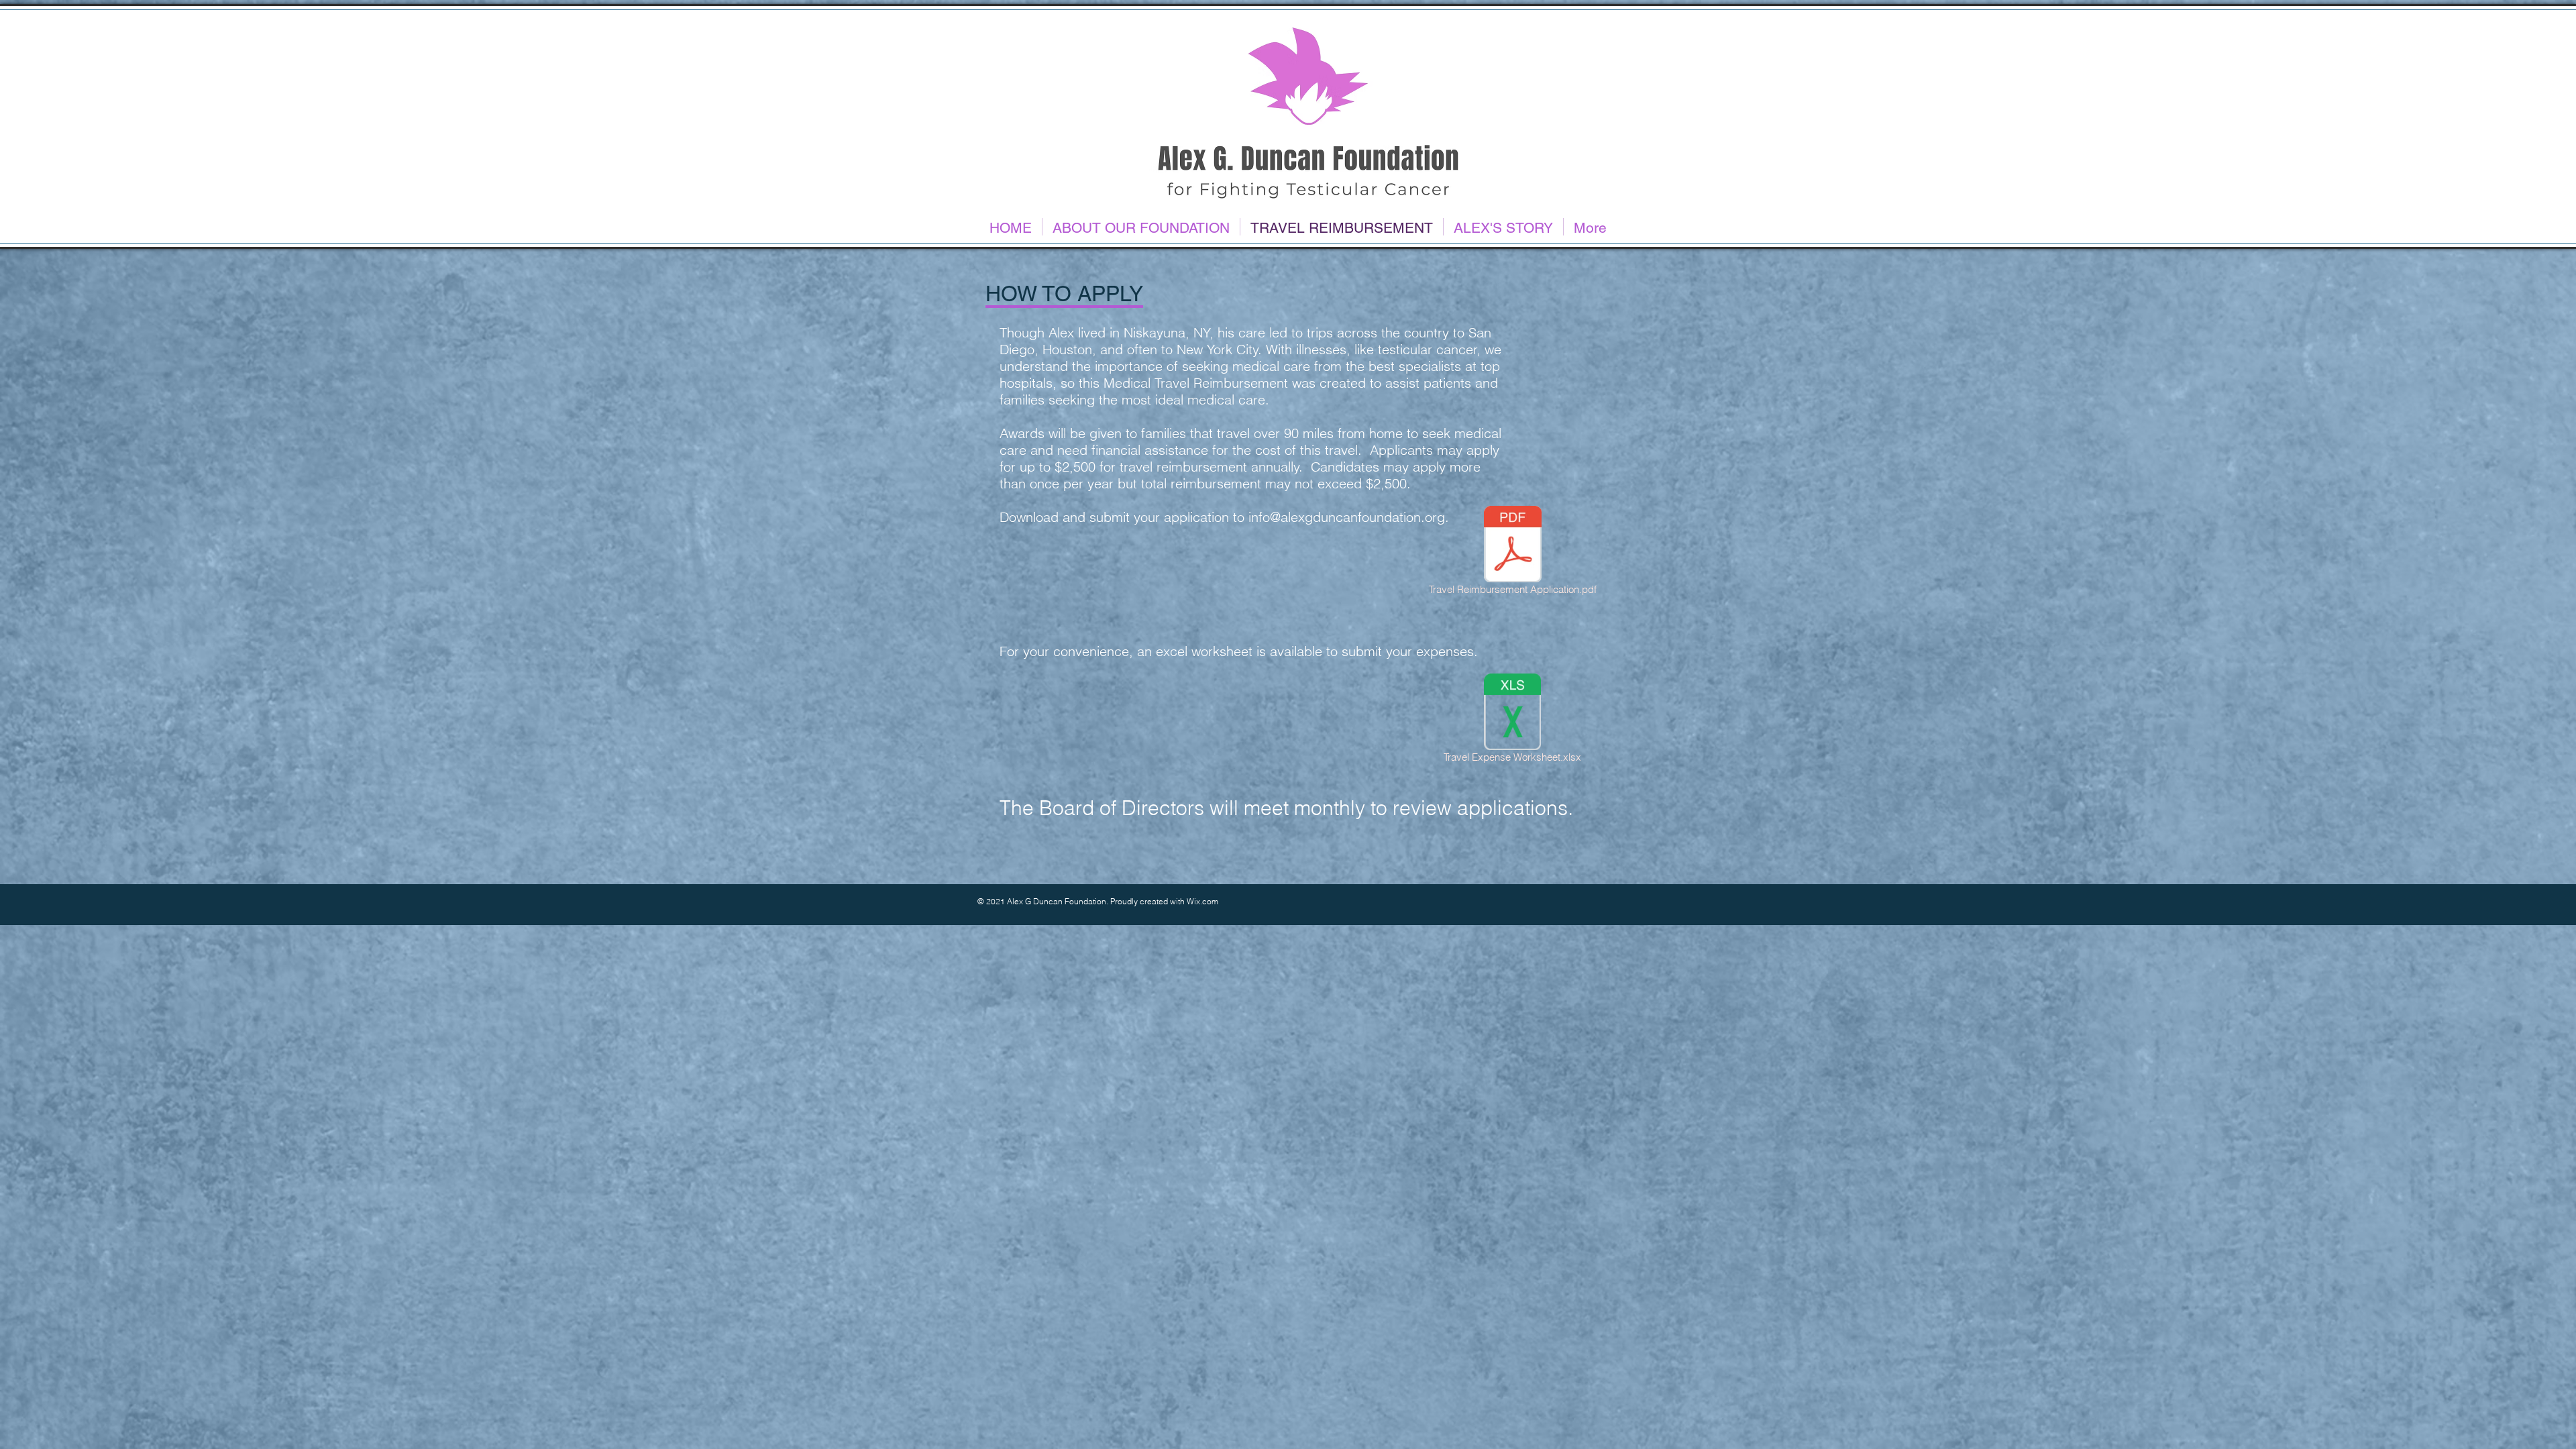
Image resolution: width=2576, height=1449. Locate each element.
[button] (1141, 227)
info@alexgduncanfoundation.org (1347, 517)
